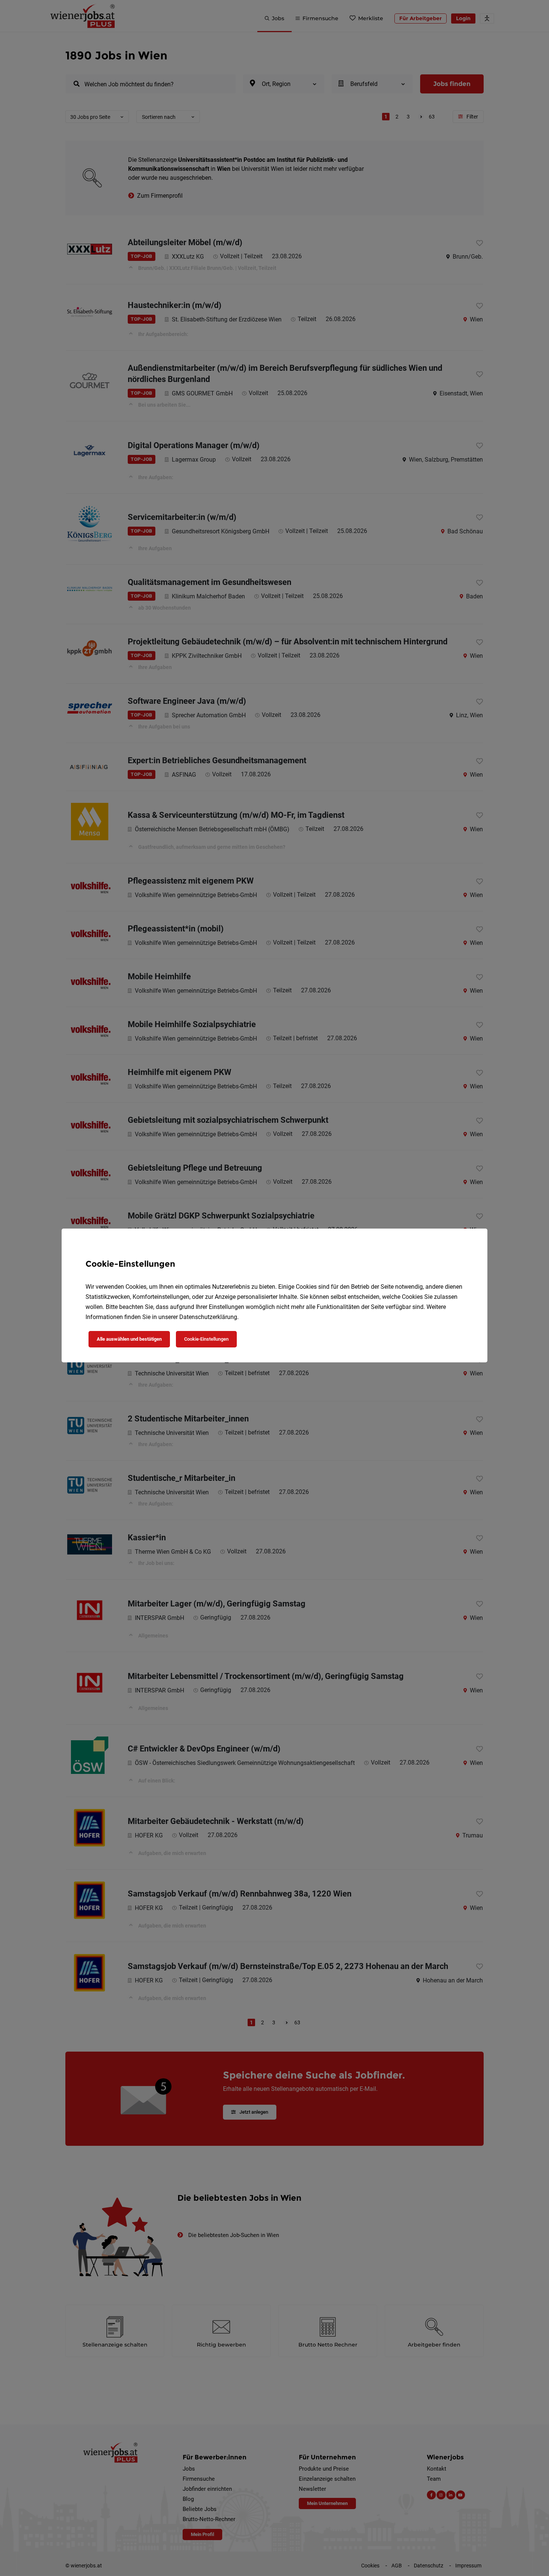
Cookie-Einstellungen (206, 1339)
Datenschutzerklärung (208, 1317)
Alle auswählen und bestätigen (129, 1339)
